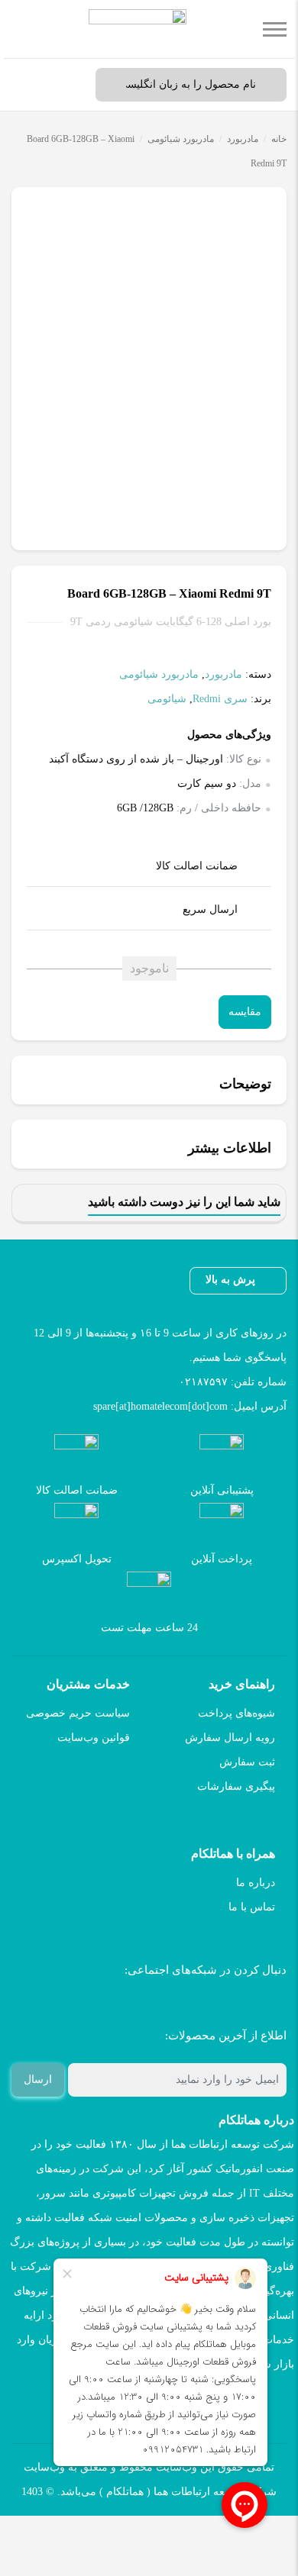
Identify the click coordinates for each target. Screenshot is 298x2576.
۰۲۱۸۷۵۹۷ (203, 1382)
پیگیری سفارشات (236, 1786)
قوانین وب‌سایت (94, 1738)
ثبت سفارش (247, 1762)
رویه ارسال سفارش (230, 1738)
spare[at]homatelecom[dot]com (160, 1406)
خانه (279, 139)
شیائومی (167, 699)
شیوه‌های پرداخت (236, 1713)
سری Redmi (220, 699)
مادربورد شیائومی (181, 139)
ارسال (38, 2079)
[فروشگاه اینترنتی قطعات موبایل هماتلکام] (138, 29)
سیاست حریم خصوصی (78, 1713)
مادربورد (243, 139)
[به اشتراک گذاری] (273, 208)
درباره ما (256, 1883)
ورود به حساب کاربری (65, 85)
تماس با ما (252, 1907)
